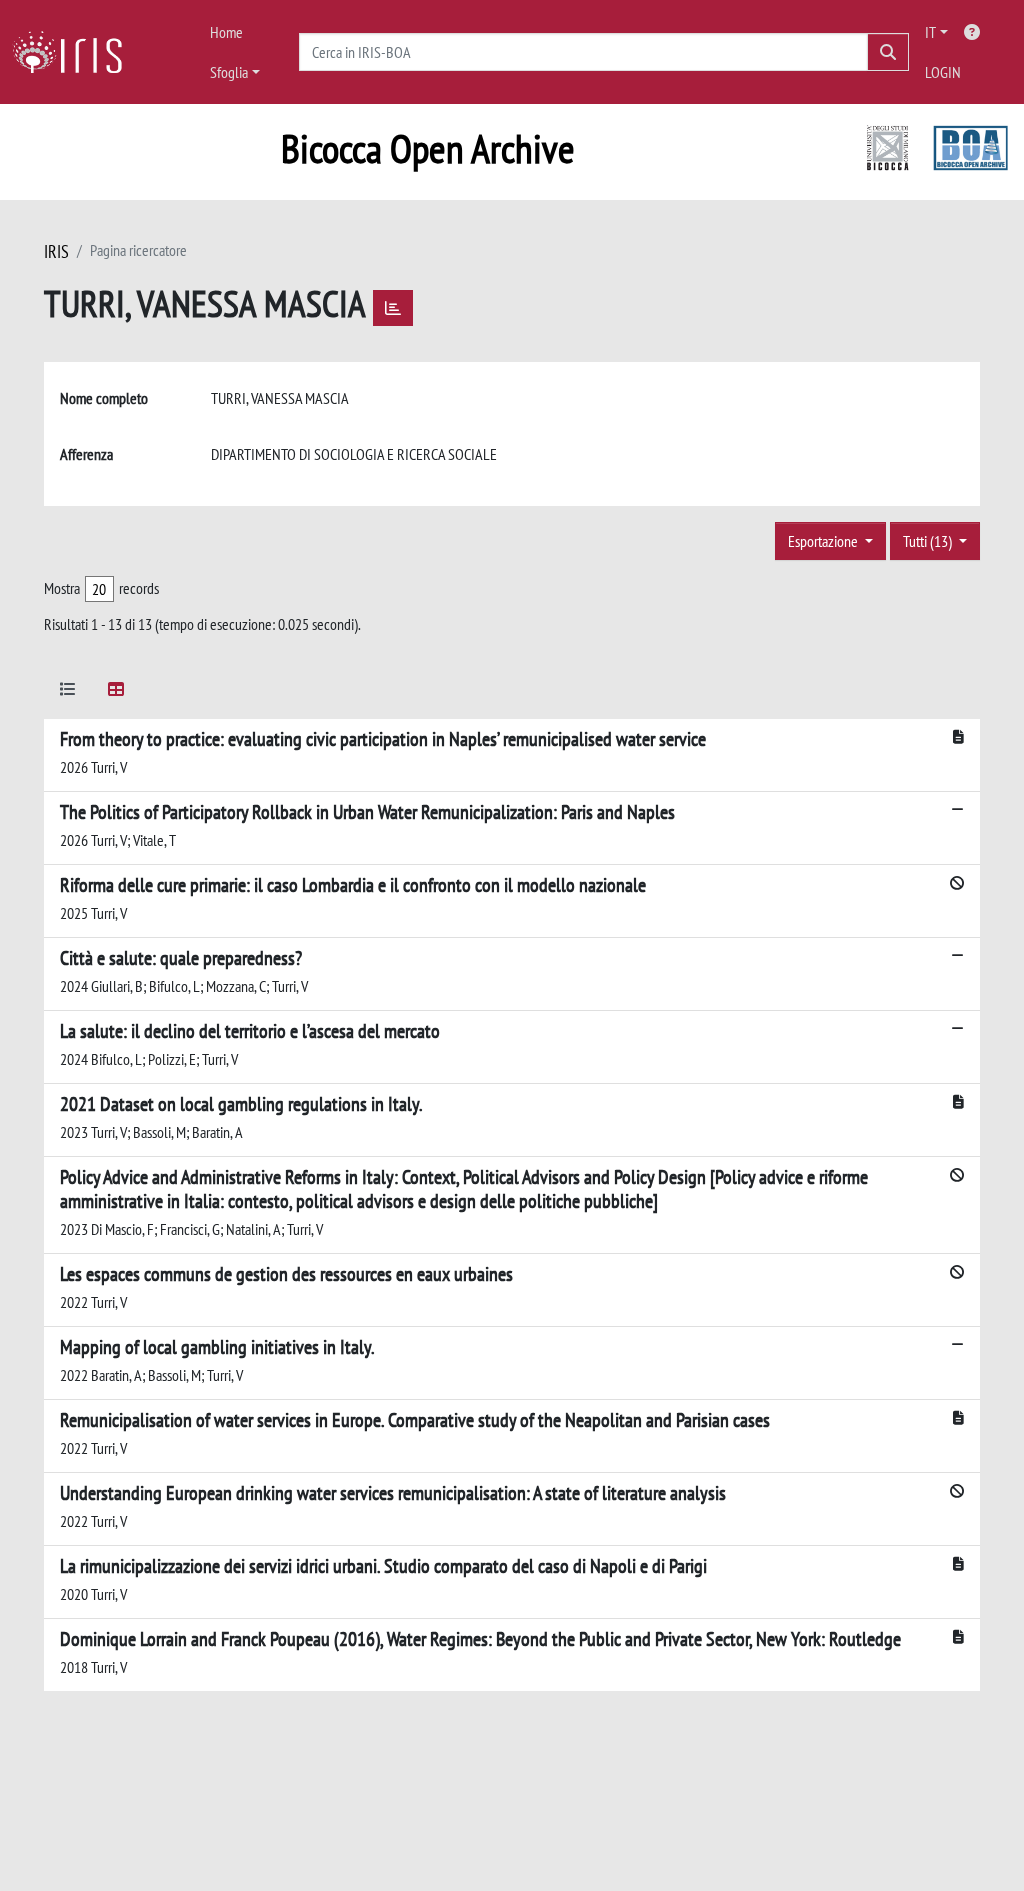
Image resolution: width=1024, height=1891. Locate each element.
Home (226, 32)
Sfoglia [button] (229, 72)
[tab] (68, 692)
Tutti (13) (929, 541)
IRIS (56, 251)
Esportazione (824, 541)
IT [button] (930, 32)
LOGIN (943, 72)
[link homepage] (75, 52)
